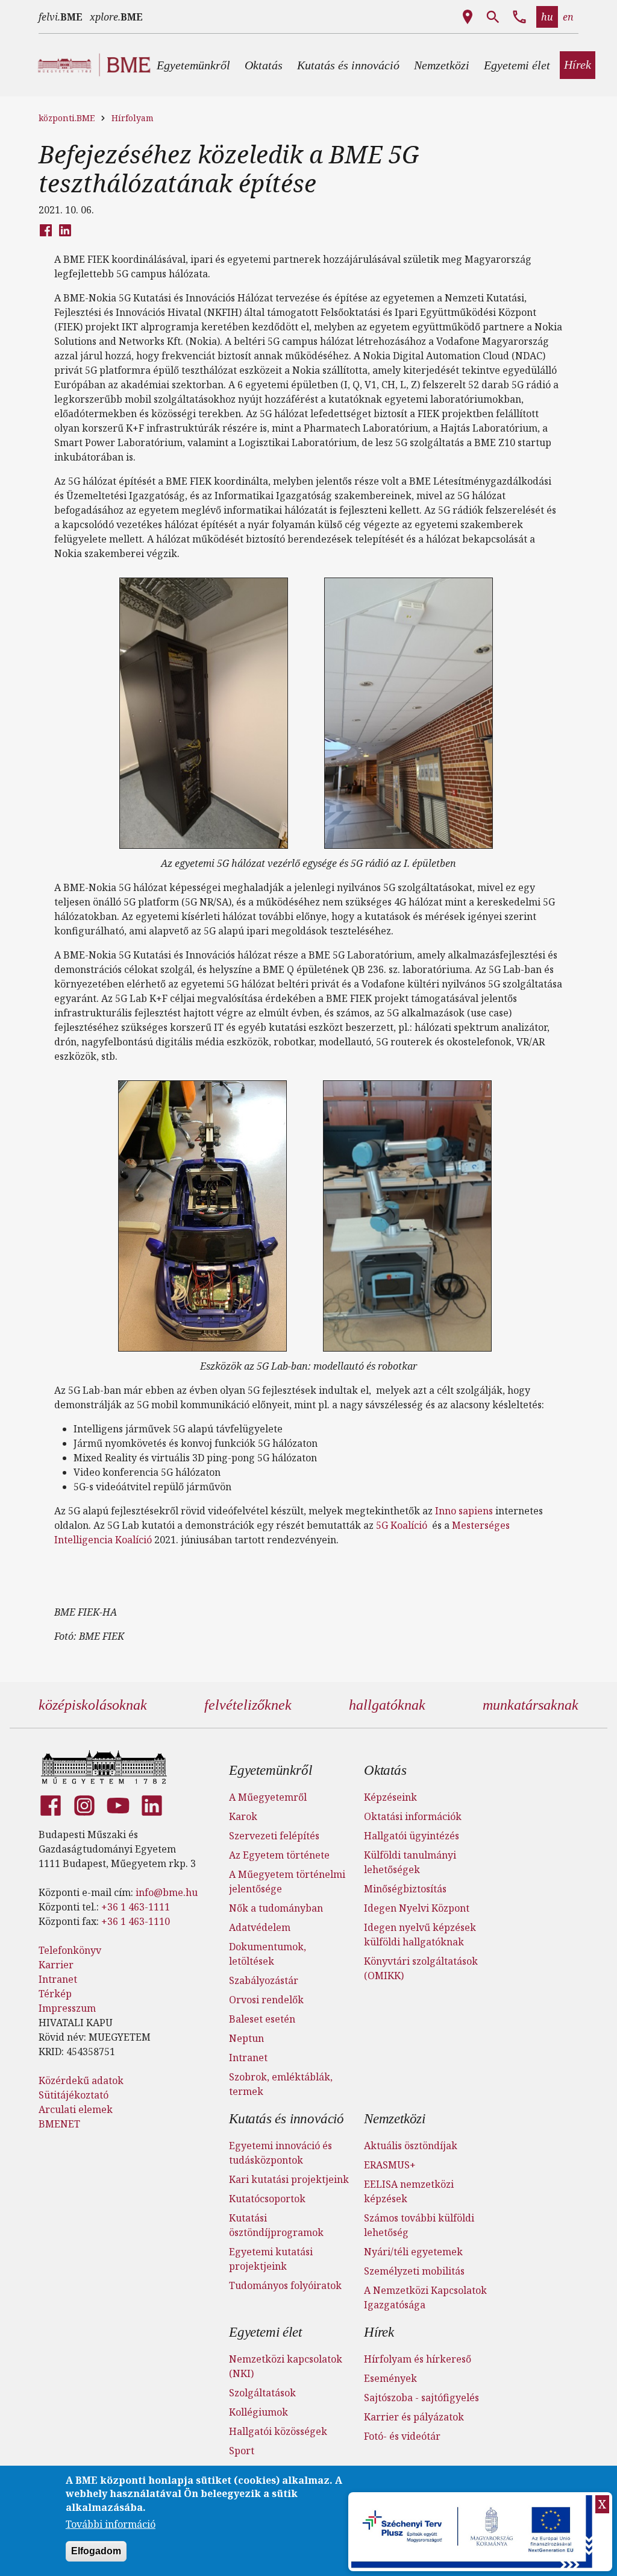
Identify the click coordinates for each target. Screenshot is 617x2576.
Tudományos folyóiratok (285, 2285)
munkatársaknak (531, 1705)
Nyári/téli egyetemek (413, 2252)
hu (547, 17)
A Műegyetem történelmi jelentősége (287, 1882)
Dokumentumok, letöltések (268, 1954)
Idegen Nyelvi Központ (417, 1908)
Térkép (55, 1994)
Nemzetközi (395, 2119)
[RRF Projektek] (473, 2532)
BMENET (59, 2124)
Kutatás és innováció (287, 2119)
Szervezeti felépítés (274, 1836)
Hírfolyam (133, 118)
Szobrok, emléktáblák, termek (281, 2084)
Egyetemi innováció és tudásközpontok (280, 2153)
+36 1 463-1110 (136, 1921)
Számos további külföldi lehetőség (419, 2225)
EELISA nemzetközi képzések (409, 2191)
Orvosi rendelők (266, 2000)
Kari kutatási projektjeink (289, 2179)
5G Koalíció (402, 1525)
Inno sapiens (464, 1511)
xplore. (116, 17)
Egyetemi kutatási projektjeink (271, 2259)
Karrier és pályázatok (414, 2417)
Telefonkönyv (70, 1950)
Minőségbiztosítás (405, 1889)
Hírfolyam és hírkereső (418, 2359)
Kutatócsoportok (267, 2199)
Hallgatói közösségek (278, 2431)
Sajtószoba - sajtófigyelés (421, 2398)
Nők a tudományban (276, 1908)
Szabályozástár (264, 1980)
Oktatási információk (413, 1816)
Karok (243, 1816)
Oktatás (385, 1770)
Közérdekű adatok (81, 2080)
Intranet (58, 1979)
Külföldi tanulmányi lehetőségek (410, 1862)
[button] (193, 65)
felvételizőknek (248, 1705)
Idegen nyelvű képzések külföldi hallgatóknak (420, 1935)
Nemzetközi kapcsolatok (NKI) (286, 2366)
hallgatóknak (387, 1705)
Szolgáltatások (262, 2393)
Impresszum (67, 2008)
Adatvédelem (260, 1927)
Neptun (246, 2038)
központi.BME (67, 118)
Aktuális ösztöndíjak (411, 2146)
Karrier (56, 1965)
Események (390, 2378)
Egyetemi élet (265, 2332)
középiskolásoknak (93, 1705)
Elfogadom (96, 2551)
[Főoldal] (104, 1767)
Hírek (379, 2332)
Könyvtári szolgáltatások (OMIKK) (421, 1968)
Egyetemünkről (270, 1770)
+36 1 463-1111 (136, 1907)
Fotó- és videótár (402, 2436)
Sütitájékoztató (74, 2095)
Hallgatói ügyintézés (412, 1836)
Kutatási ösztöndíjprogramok (276, 2225)
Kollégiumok (258, 2412)
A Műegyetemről (268, 1797)
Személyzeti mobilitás (414, 2271)
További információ (111, 2524)
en (568, 17)
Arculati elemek (76, 2109)
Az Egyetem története (279, 1855)
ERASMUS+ (390, 2165)
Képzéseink (390, 1797)
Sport (242, 2451)
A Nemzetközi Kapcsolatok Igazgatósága (425, 2297)
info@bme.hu (167, 1892)
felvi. (61, 17)
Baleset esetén (262, 2019)
